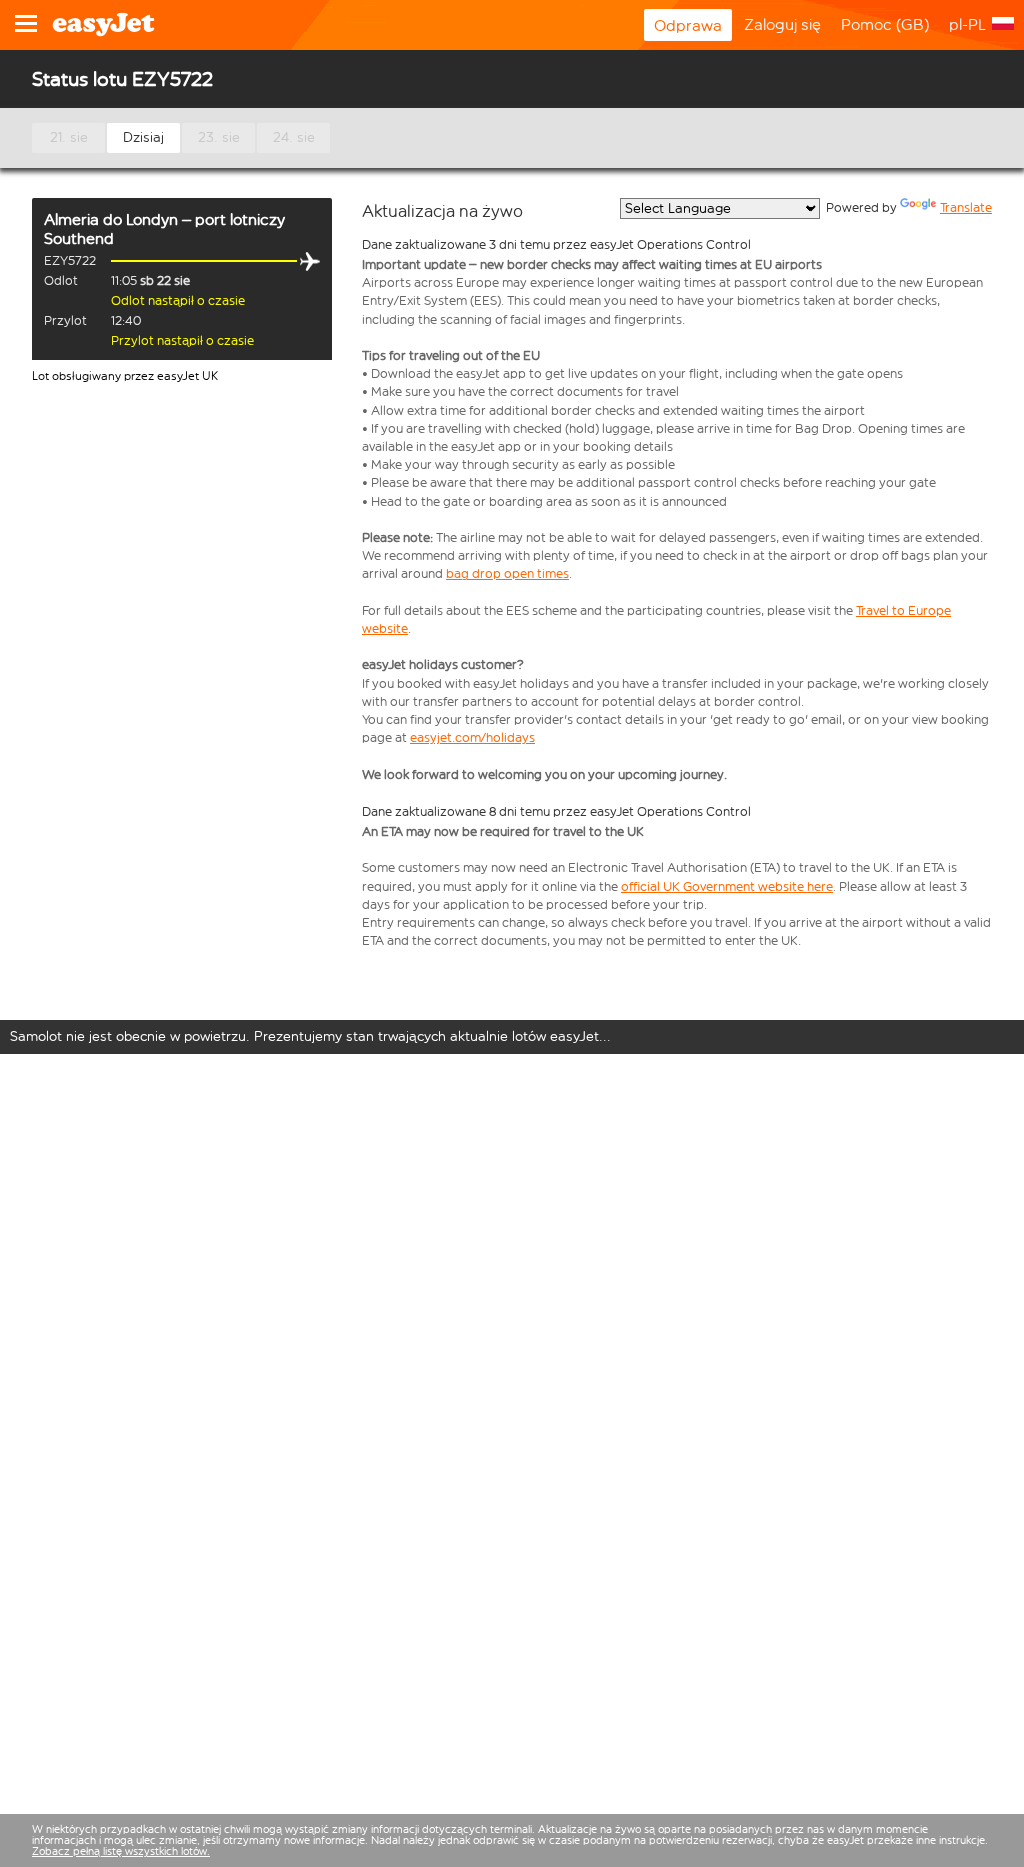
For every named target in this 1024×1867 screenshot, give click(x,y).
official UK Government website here (727, 886)
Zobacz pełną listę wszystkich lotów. (121, 1851)
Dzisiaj (143, 137)
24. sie (294, 137)
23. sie (219, 137)
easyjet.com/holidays (472, 737)
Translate (966, 207)
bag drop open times (507, 573)
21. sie (69, 137)
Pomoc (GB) (885, 24)
